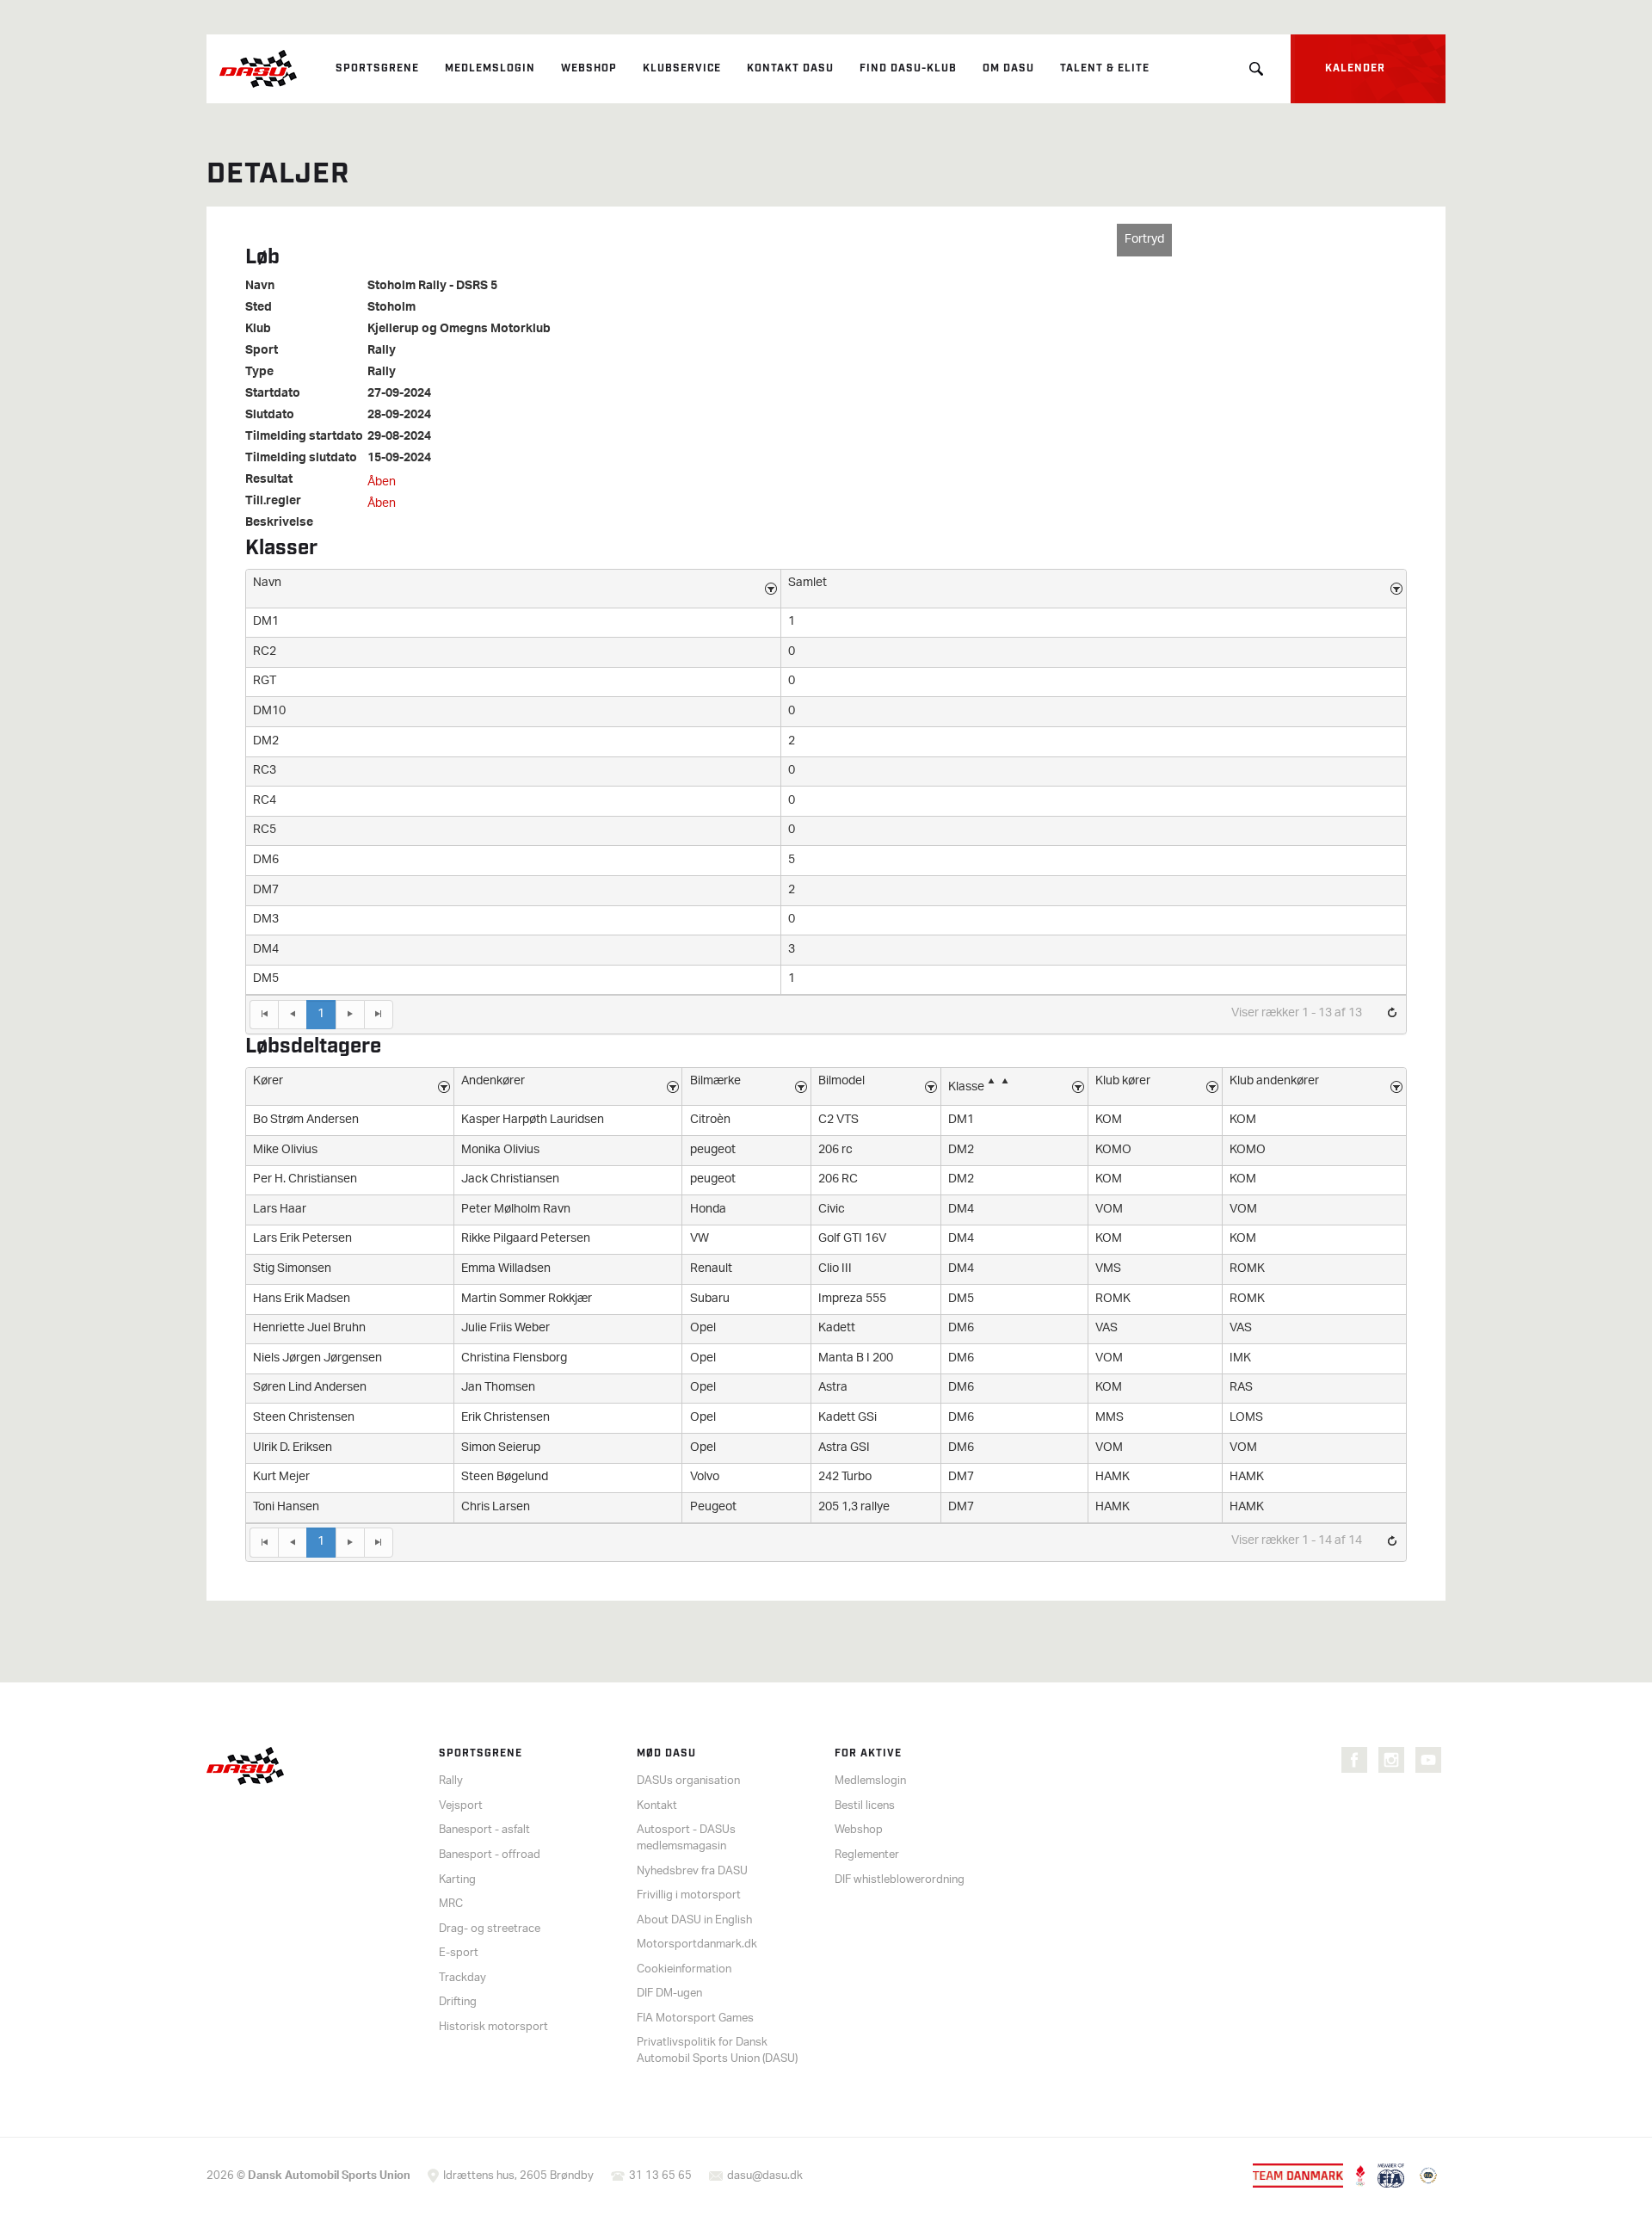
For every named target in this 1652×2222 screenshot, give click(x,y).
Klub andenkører (1274, 1081)
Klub (258, 330)
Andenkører (493, 1081)
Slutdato (270, 416)
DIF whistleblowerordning (900, 1880)
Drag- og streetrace (490, 1929)
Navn (260, 287)
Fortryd (1144, 240)
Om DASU (1008, 68)
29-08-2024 (399, 437)
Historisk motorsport (493, 2027)
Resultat (269, 480)
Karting (457, 1880)
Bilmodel (841, 1081)
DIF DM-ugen (669, 1994)
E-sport (459, 1953)
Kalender (1355, 68)
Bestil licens (865, 1806)
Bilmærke (715, 1081)
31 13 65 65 (660, 2176)
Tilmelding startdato (304, 437)
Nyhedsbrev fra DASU (692, 1871)
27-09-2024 (399, 394)
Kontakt (657, 1806)
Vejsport (461, 1806)
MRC (451, 1904)
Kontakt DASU (790, 68)
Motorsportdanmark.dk (697, 1944)
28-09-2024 (399, 416)
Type (259, 373)
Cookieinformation (684, 1969)
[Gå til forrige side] (292, 1015)
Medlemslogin (490, 68)
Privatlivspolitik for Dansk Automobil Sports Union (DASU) (717, 2051)
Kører (268, 1081)
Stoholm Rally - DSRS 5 (432, 287)
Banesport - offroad (490, 1855)
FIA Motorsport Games (695, 2018)
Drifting (458, 2002)
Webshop (589, 68)
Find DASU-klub (908, 68)
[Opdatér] (1392, 1014)
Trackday (462, 1978)
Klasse (966, 1087)
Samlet (808, 583)
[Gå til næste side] (350, 1015)
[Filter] (771, 589)
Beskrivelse (279, 523)
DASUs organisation (688, 1781)
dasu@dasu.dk (765, 2176)
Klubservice (682, 68)
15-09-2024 (399, 459)
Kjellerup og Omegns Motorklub (459, 330)
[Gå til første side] (264, 1015)
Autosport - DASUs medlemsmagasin (686, 1838)
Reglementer (867, 1855)
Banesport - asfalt (484, 1830)
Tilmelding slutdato (301, 459)
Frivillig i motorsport (689, 1895)
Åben (382, 482)
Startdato (273, 394)
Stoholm (391, 308)
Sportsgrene (377, 68)
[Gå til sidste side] (379, 1015)
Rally (382, 351)
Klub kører (1123, 1081)
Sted (259, 308)
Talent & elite (1105, 68)
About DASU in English (694, 1920)
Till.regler (273, 502)
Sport (262, 351)
